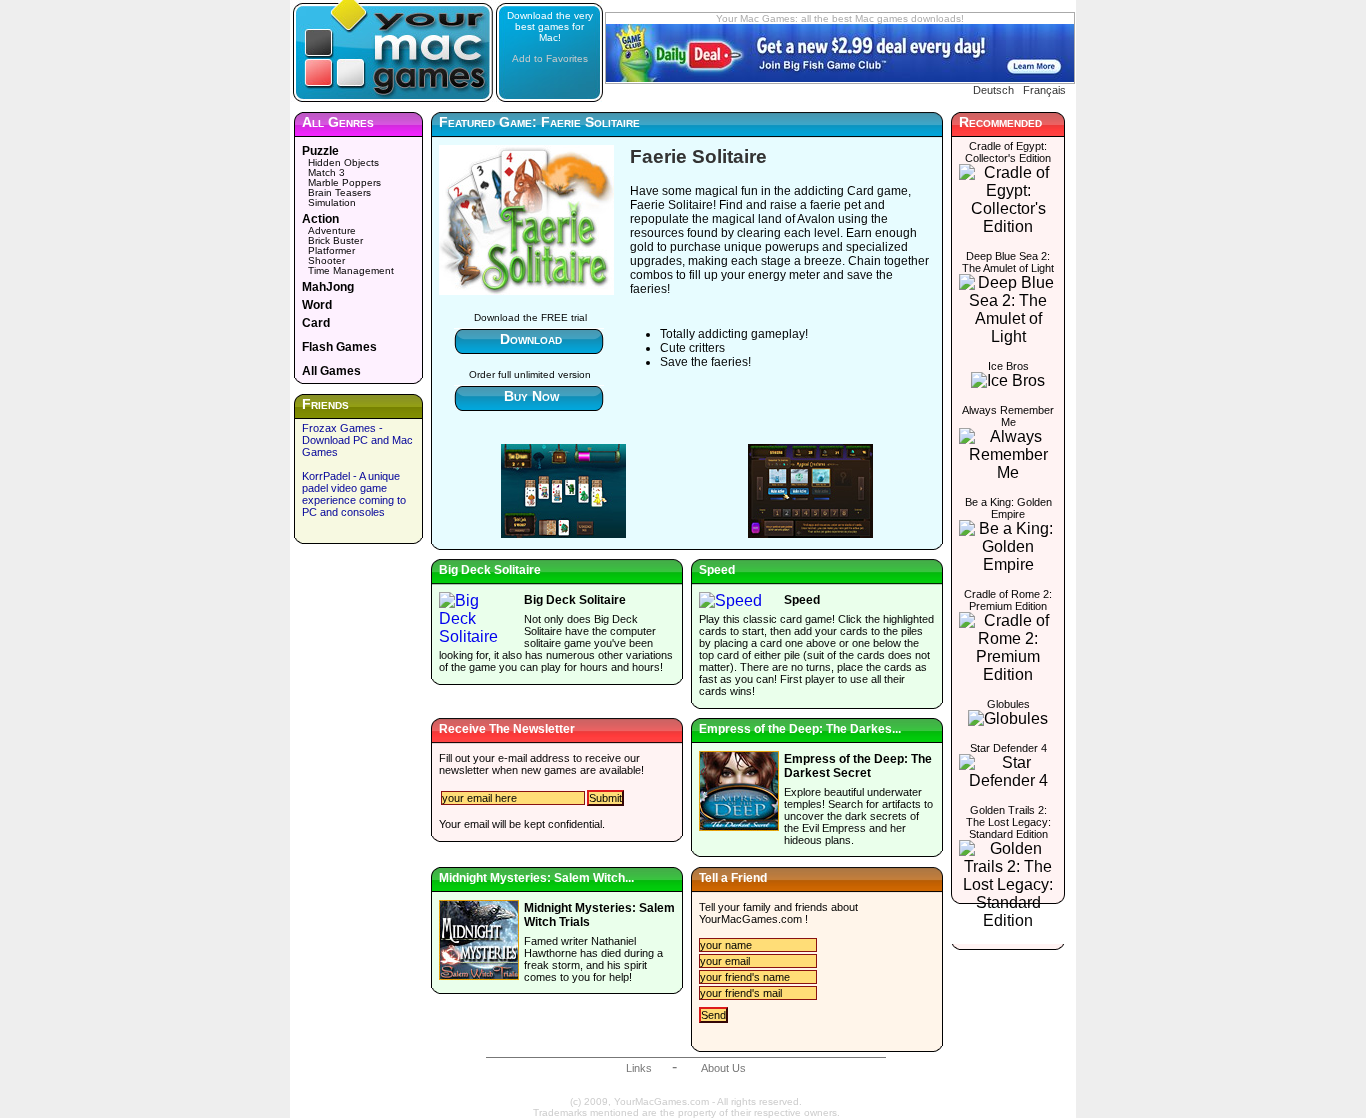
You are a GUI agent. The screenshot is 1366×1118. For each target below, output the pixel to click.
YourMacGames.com (750, 919)
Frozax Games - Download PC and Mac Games (357, 440)
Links (639, 1068)
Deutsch (993, 90)
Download (531, 339)
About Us (723, 1068)
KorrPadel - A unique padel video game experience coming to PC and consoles (354, 494)
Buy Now (531, 396)
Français (1044, 90)
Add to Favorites (550, 58)
